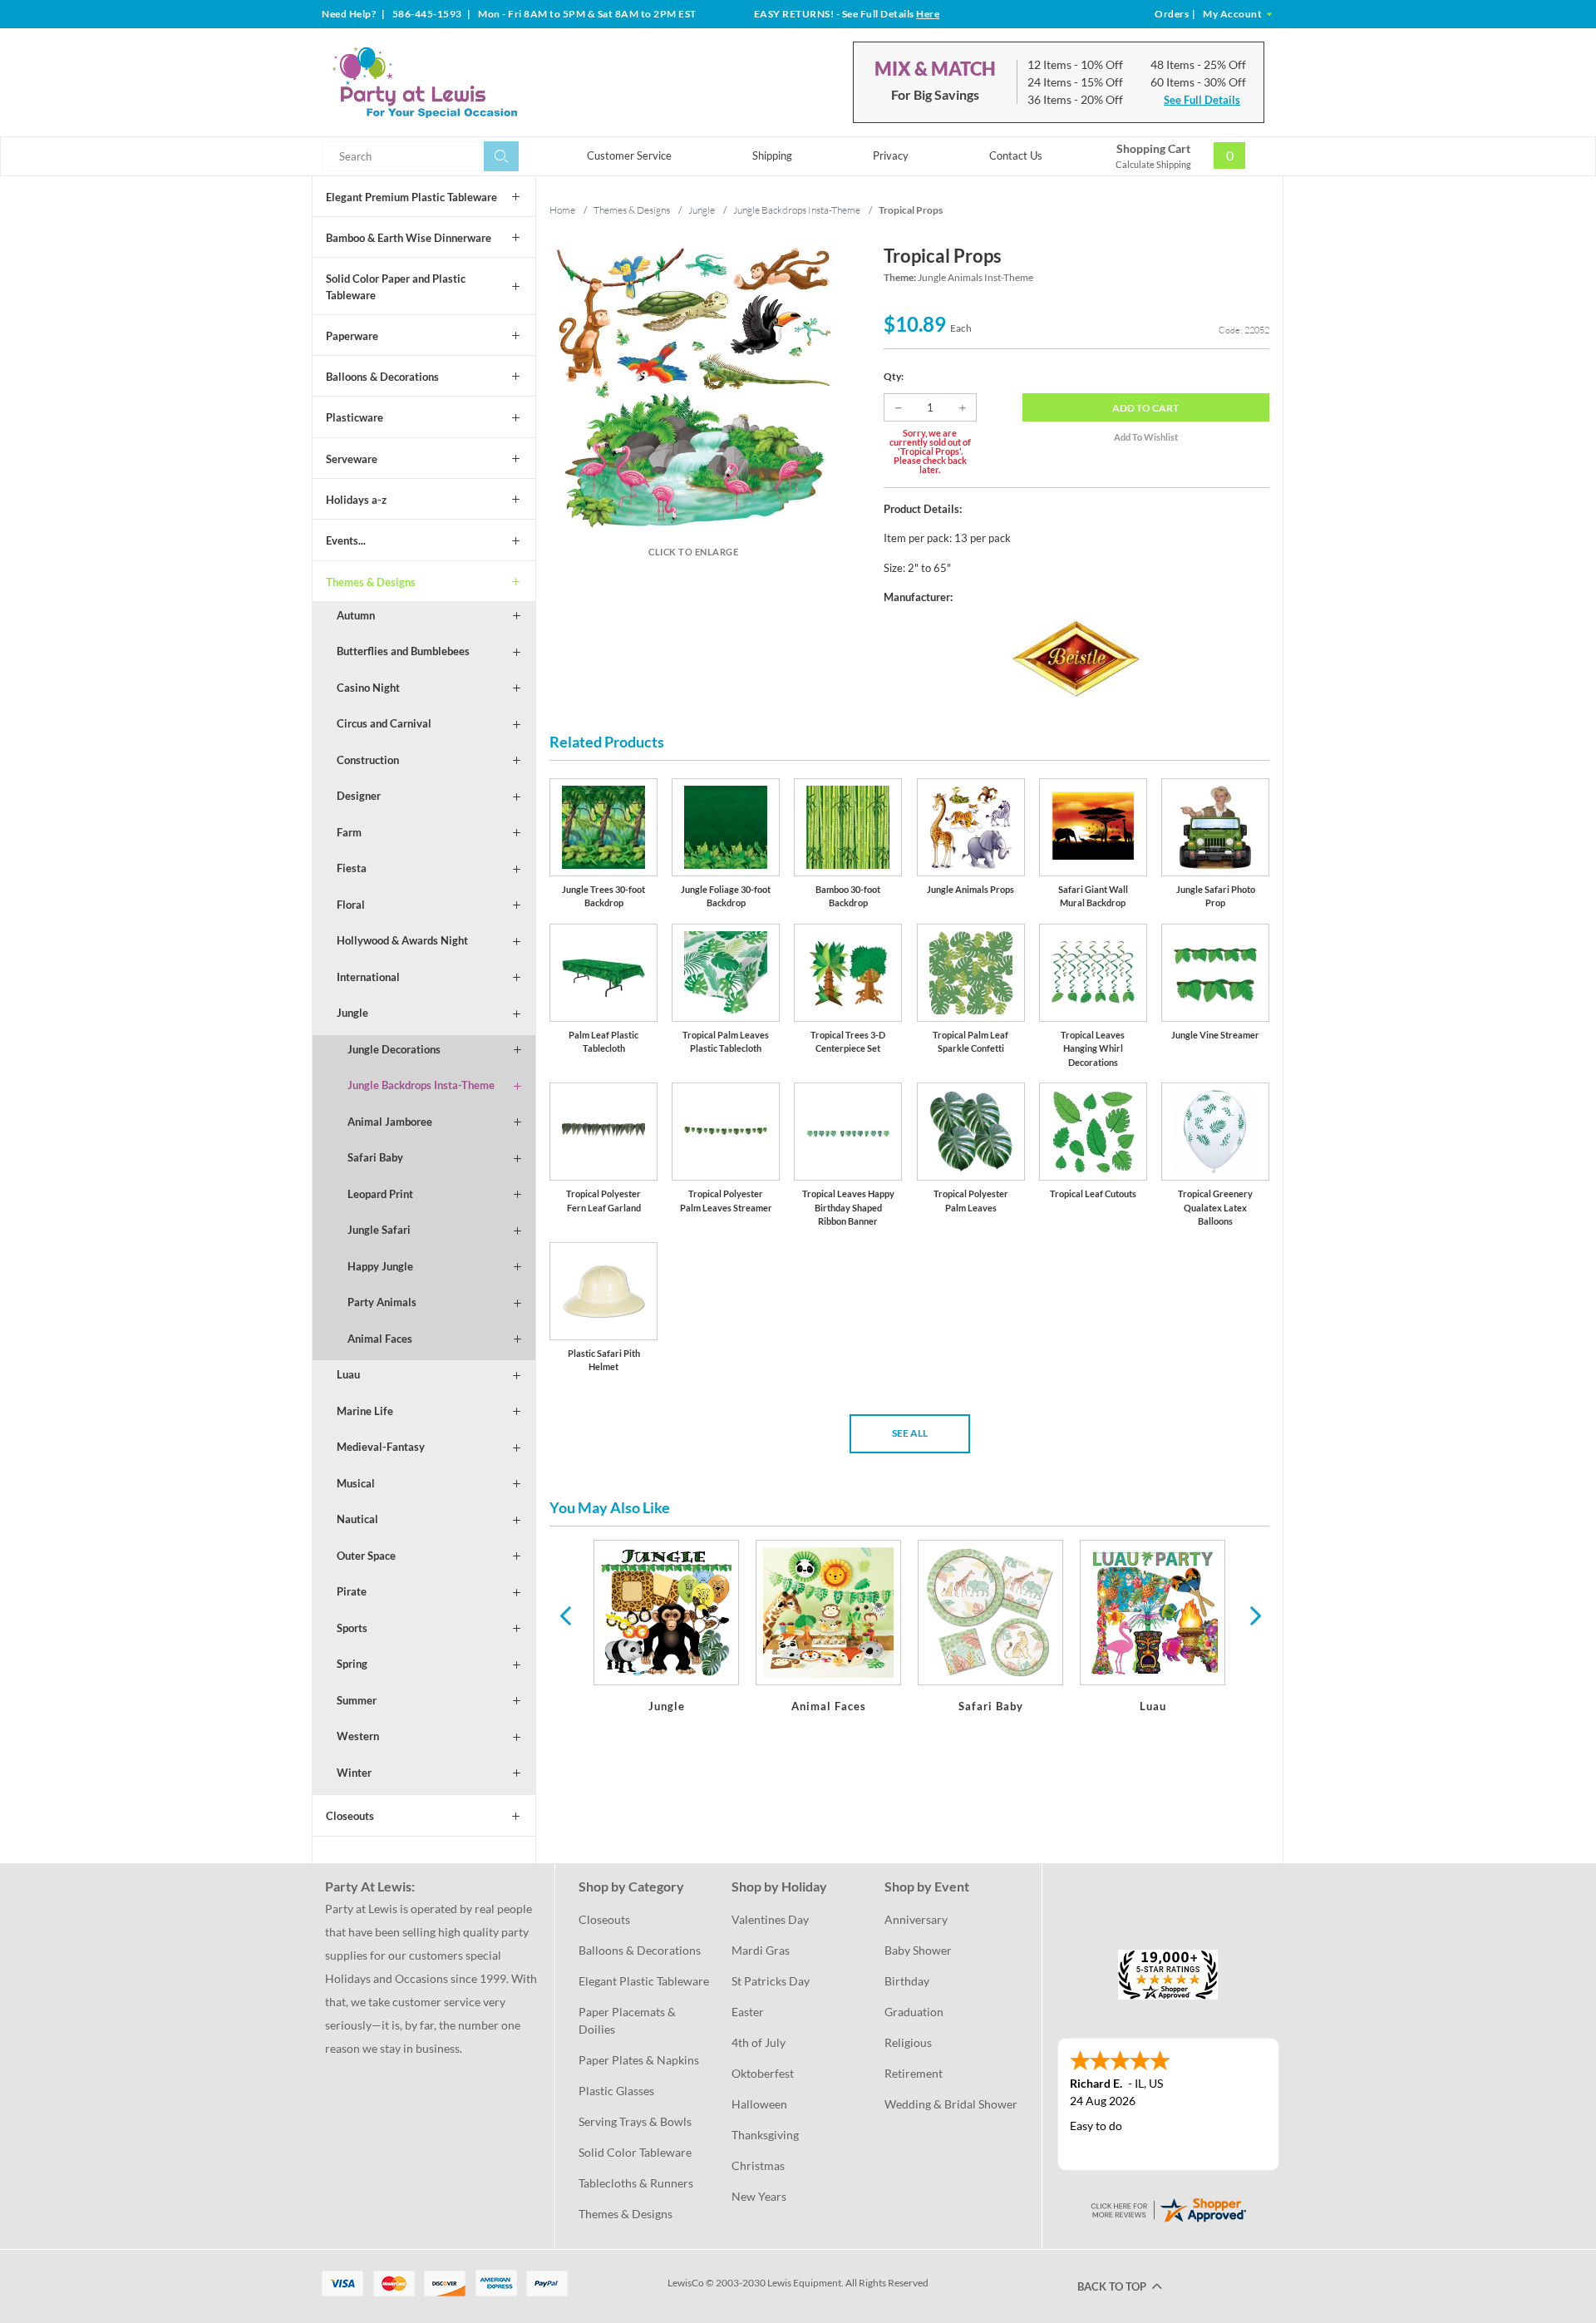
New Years (759, 2196)
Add (1145, 408)
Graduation (914, 2012)
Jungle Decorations (394, 1049)
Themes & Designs (371, 582)
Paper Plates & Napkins (639, 2060)
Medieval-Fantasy (381, 1447)
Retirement (914, 2073)
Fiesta (352, 868)
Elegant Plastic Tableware (644, 1981)
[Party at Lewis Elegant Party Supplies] (465, 82)
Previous (565, 1615)
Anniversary (916, 1919)
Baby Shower (918, 1950)
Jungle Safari (379, 1230)
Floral (351, 905)
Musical (356, 1483)
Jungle (352, 1013)
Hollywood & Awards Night (402, 940)
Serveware (352, 459)
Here (928, 14)
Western (358, 1736)
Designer (359, 796)
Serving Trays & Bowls (635, 2121)
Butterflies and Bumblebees (403, 651)
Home (562, 210)
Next (1254, 1615)
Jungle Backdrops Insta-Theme (421, 1085)
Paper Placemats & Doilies (628, 2020)
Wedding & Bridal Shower (951, 2104)
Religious (908, 2042)
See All (910, 1433)
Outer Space (366, 1556)
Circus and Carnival (384, 723)
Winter (354, 1773)
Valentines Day (770, 1919)
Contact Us (1016, 155)
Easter (748, 2012)
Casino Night (368, 688)
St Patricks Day (771, 1981)
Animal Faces (380, 1339)
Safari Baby (375, 1157)
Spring (352, 1664)
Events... (346, 540)
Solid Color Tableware (635, 2152)
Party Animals (382, 1302)
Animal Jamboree (390, 1122)
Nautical (357, 1519)
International (368, 977)
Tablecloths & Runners (636, 2183)
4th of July (759, 2042)
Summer (357, 1700)
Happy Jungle (380, 1266)
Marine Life (365, 1411)
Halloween (759, 2104)
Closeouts (350, 1816)
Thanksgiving (765, 2135)
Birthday (907, 1981)
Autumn (356, 615)
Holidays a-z (356, 500)
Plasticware (355, 417)
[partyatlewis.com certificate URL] (1168, 2208)
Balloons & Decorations (382, 377)
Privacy (891, 155)
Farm (349, 832)
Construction (368, 760)
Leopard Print (380, 1194)
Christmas (758, 2165)
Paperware (352, 336)
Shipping (772, 155)
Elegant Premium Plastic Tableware (411, 197)
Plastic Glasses (616, 2091)
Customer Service (629, 155)
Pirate (352, 1591)
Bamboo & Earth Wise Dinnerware (409, 238)
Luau (348, 1374)
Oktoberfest (763, 2073)
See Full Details (1202, 100)
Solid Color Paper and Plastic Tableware (396, 287)
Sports (352, 1628)
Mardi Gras (761, 1950)
